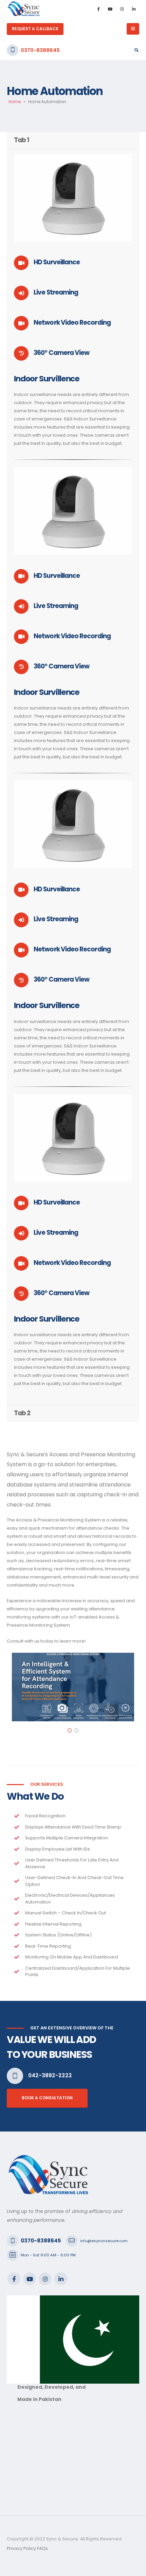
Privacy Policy (21, 2548)
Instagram (45, 2279)
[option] (73, 1687)
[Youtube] (110, 9)
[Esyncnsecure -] (24, 9)
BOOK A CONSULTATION (47, 2098)
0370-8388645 (40, 50)
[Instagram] (122, 9)
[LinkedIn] (134, 9)
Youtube (30, 2279)
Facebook (14, 2279)
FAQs (42, 2548)
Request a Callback (35, 29)
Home (15, 102)
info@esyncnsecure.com (104, 2241)
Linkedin (61, 2279)
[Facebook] (98, 9)
